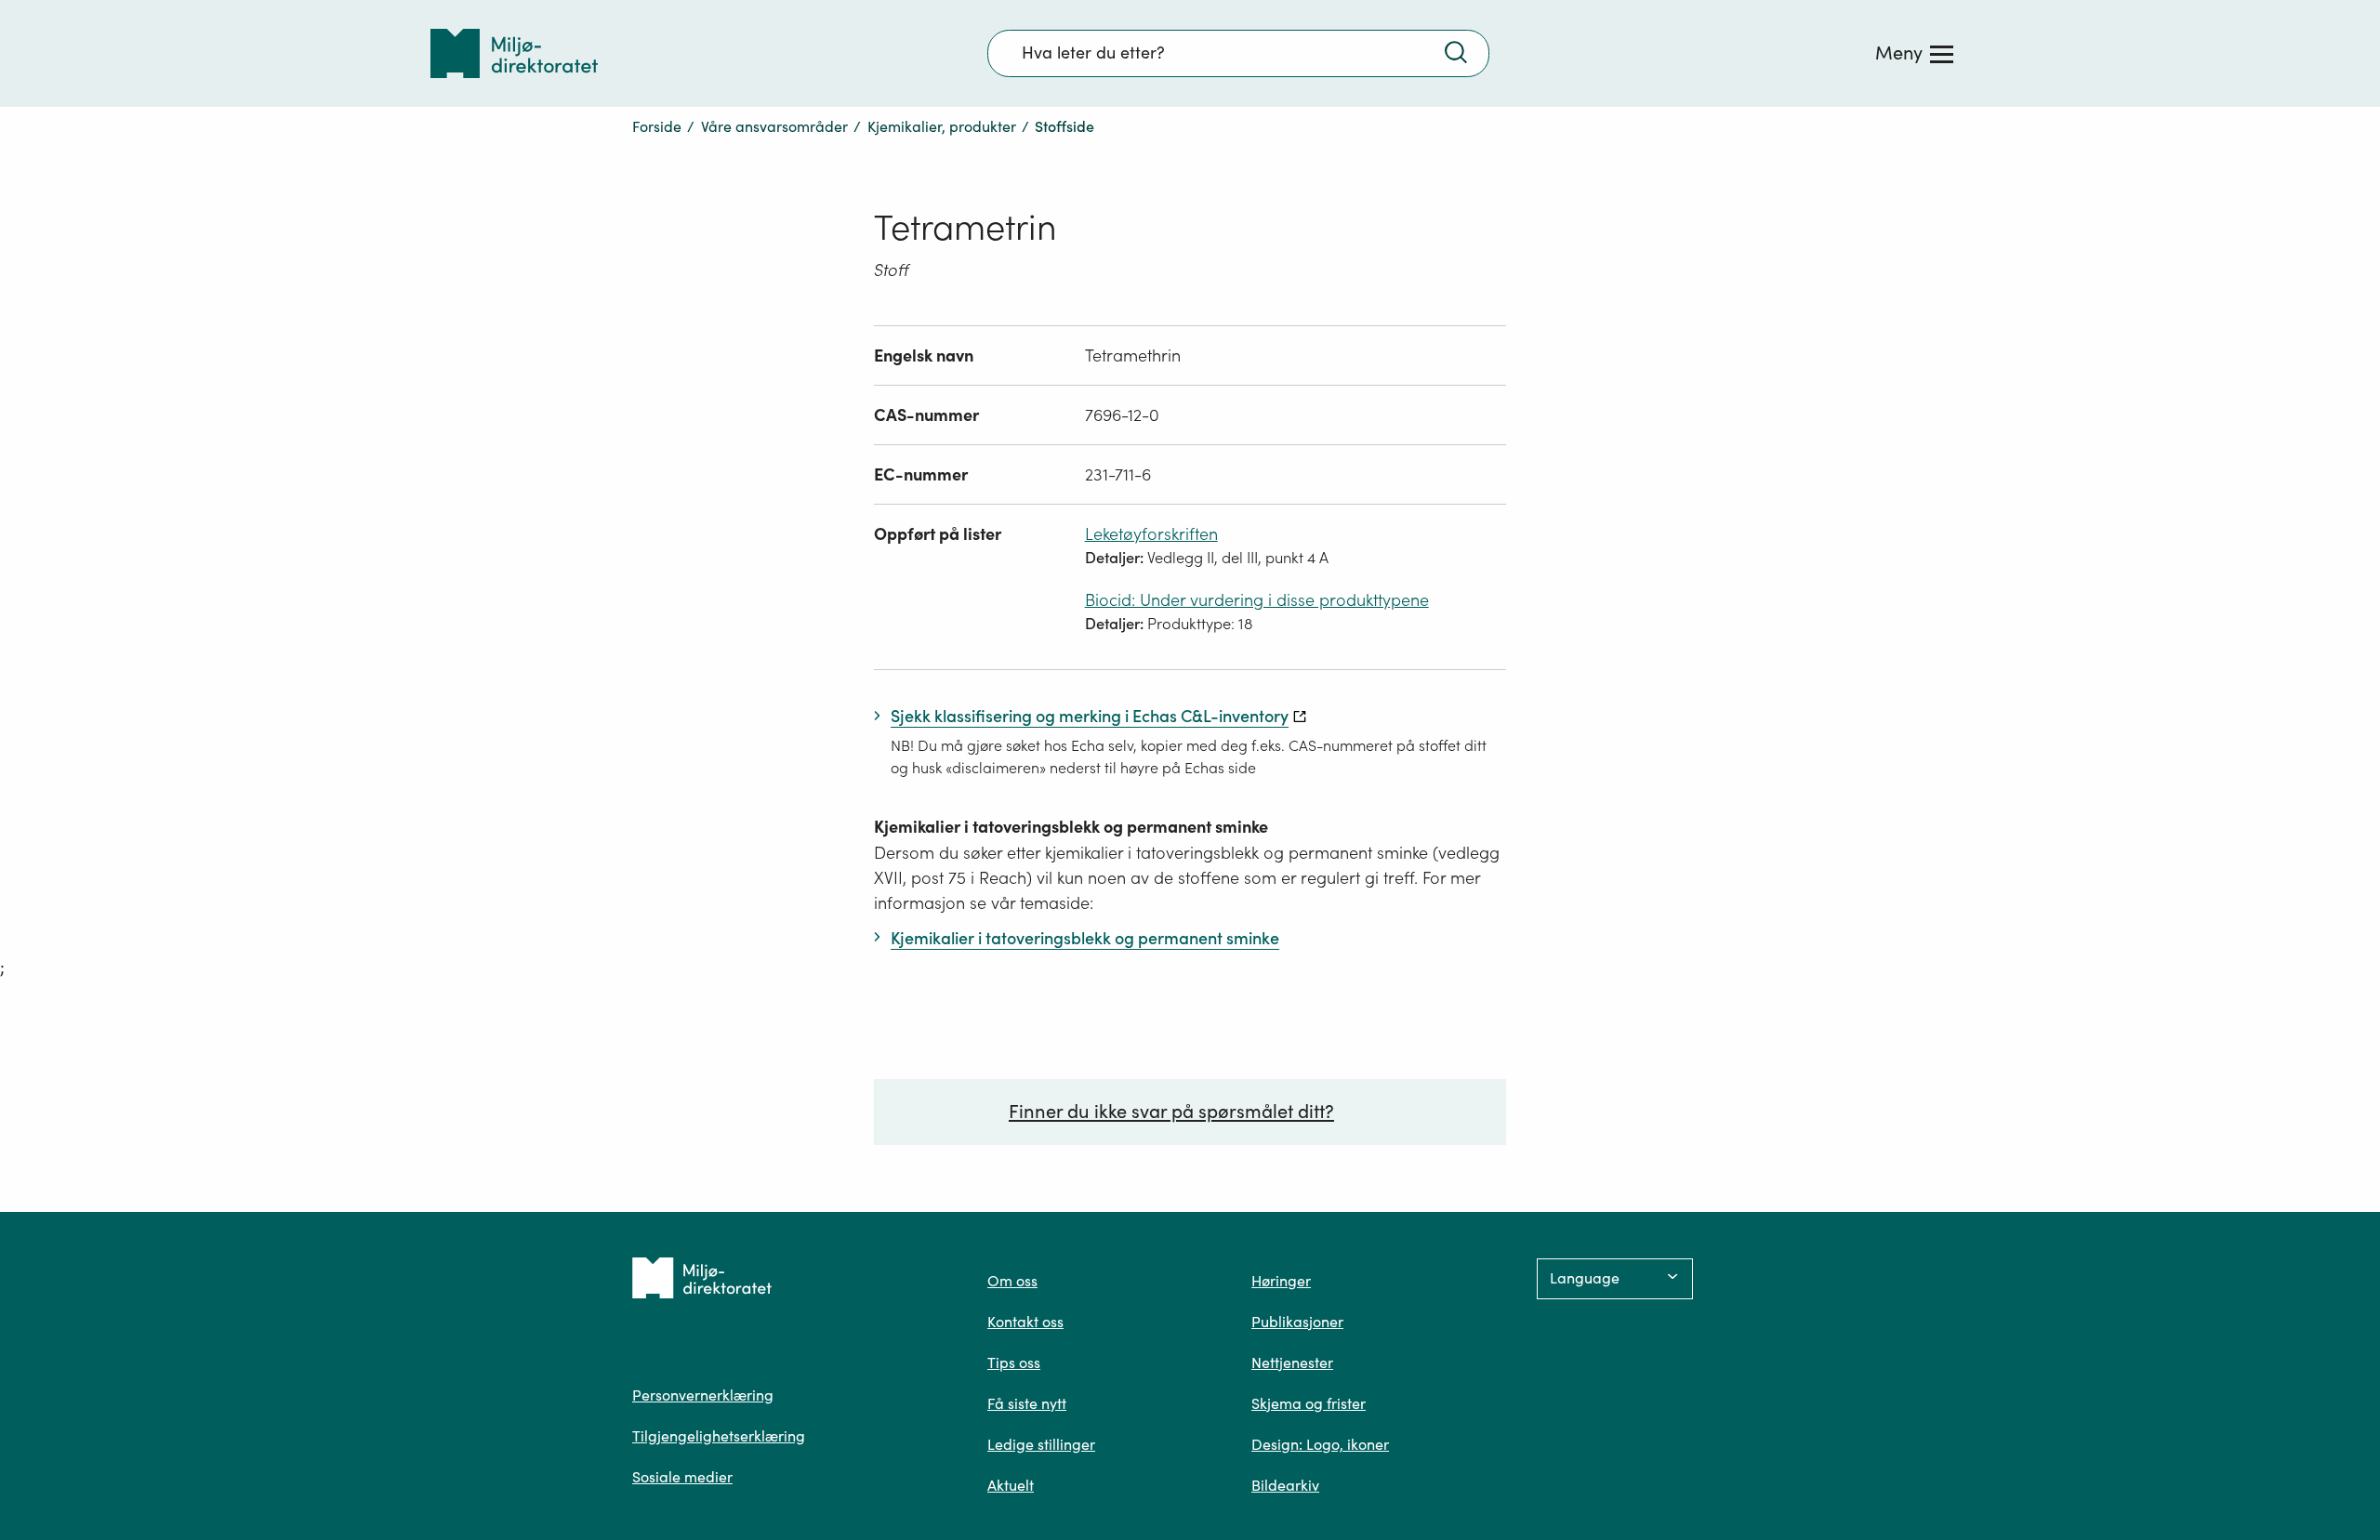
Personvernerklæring (703, 1395)
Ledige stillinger (1041, 1444)
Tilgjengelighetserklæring (719, 1436)
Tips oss (1014, 1362)
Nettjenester (1292, 1362)
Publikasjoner (1297, 1322)
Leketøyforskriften (1151, 534)
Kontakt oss (1025, 1322)
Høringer (1281, 1281)
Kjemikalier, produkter (942, 126)
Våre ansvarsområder (774, 126)
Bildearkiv (1285, 1485)
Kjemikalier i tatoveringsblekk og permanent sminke (1071, 827)
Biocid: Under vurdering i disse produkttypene (1257, 600)
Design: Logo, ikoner (1320, 1444)
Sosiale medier (682, 1477)
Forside (657, 126)
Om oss (1012, 1281)
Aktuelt (1011, 1485)
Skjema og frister (1309, 1403)
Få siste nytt (1027, 1403)
